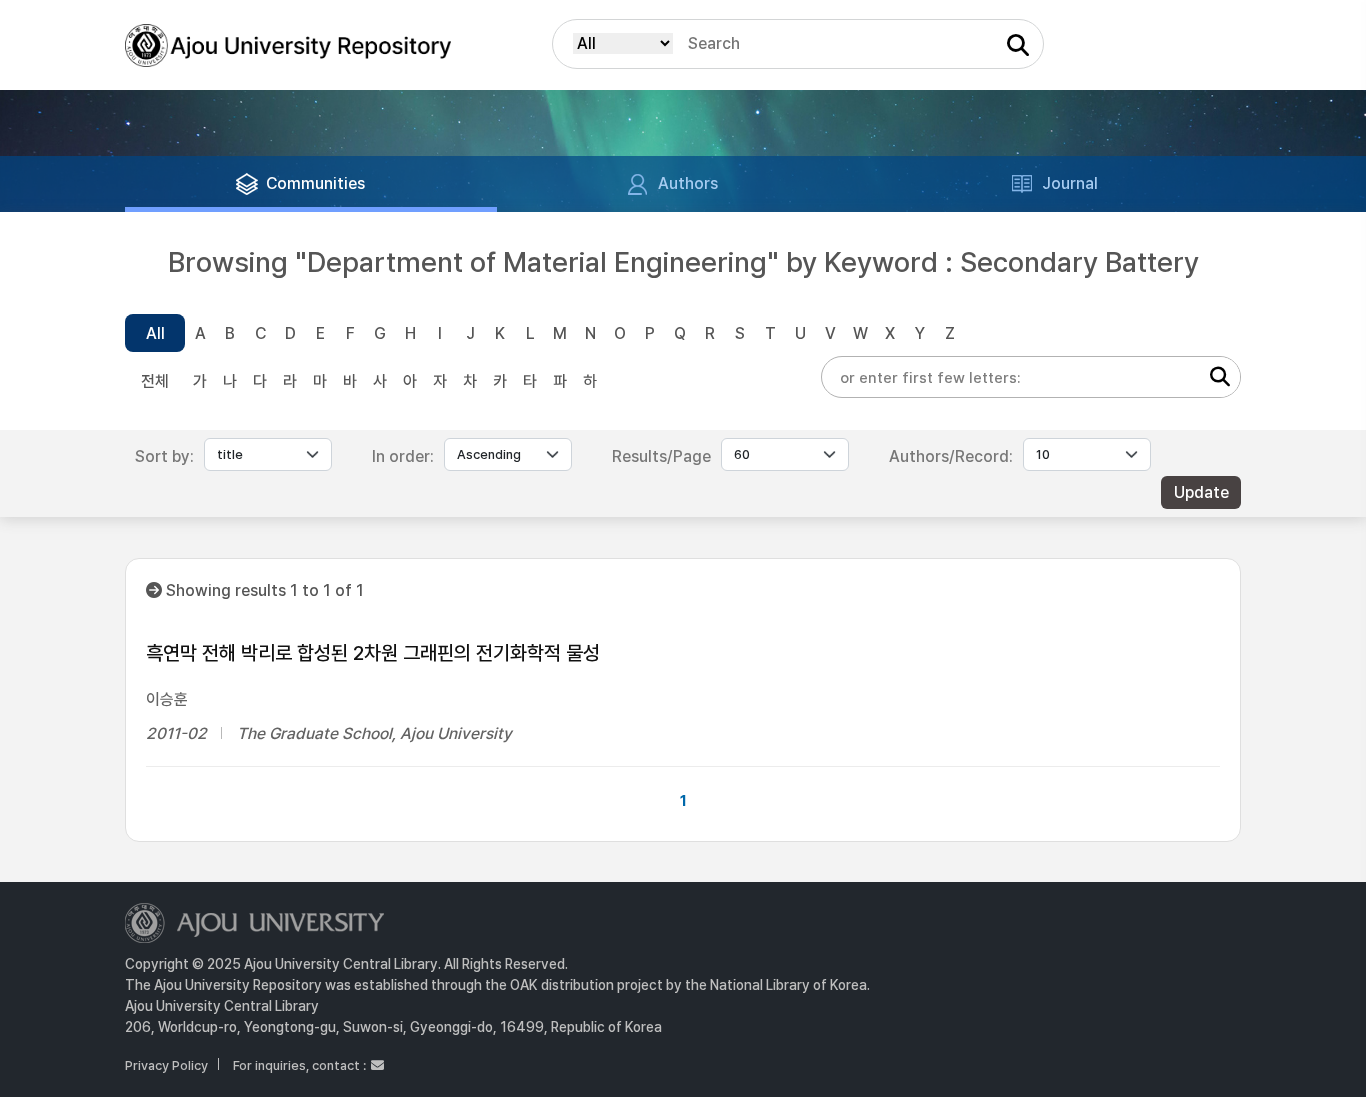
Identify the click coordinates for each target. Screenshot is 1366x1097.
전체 (155, 381)
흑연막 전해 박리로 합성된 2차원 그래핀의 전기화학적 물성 (373, 653)
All (155, 333)
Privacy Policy (166, 1065)
